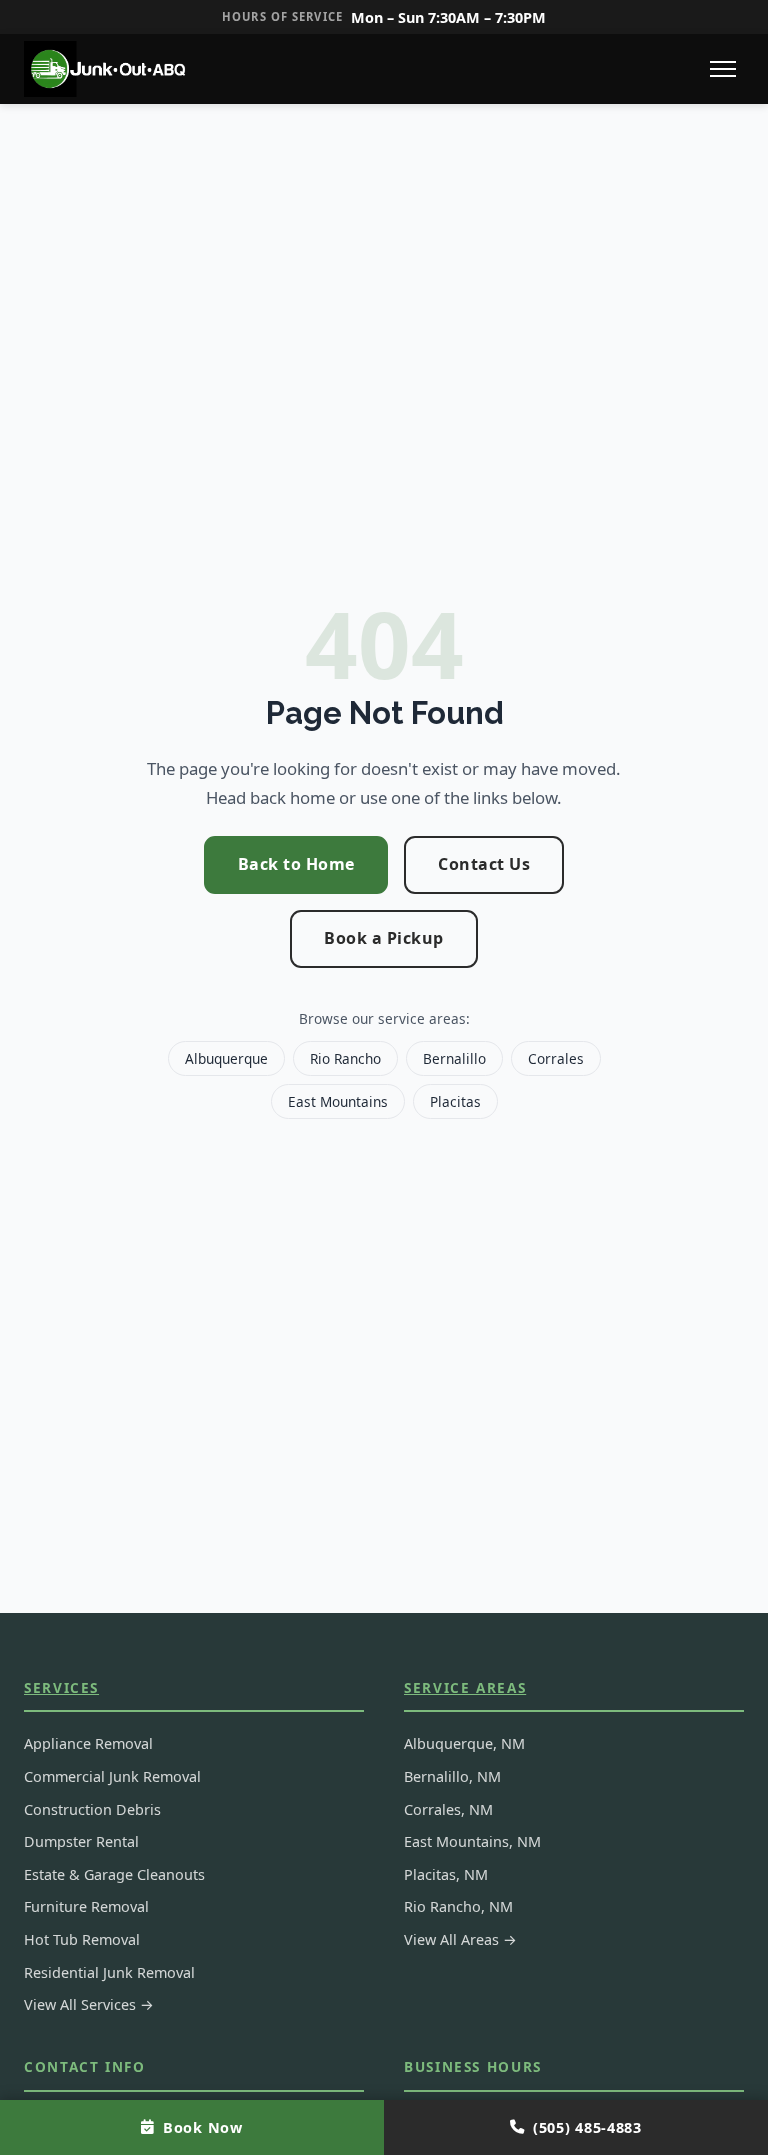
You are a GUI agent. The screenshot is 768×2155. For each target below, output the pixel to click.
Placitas (455, 1101)
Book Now (203, 2127)
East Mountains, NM (472, 1841)
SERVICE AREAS (465, 1687)
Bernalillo (454, 1058)
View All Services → (89, 2004)
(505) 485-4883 (587, 2127)
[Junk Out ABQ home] (108, 69)
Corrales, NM (448, 1809)
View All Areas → (460, 1939)
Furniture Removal (86, 1906)
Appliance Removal (88, 1743)
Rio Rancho (345, 1058)
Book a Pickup (383, 938)
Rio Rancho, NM (458, 1906)
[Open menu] (723, 69)
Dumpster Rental (81, 1841)
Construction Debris (92, 1809)
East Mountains (338, 1101)
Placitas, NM (446, 1874)
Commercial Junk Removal (112, 1776)
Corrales (556, 1058)
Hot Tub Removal (82, 1939)
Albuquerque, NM (464, 1743)
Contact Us (484, 864)
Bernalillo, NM (452, 1776)
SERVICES (61, 1687)
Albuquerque (226, 1058)
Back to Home (296, 864)
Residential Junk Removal (109, 1972)
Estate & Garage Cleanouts (114, 1874)
